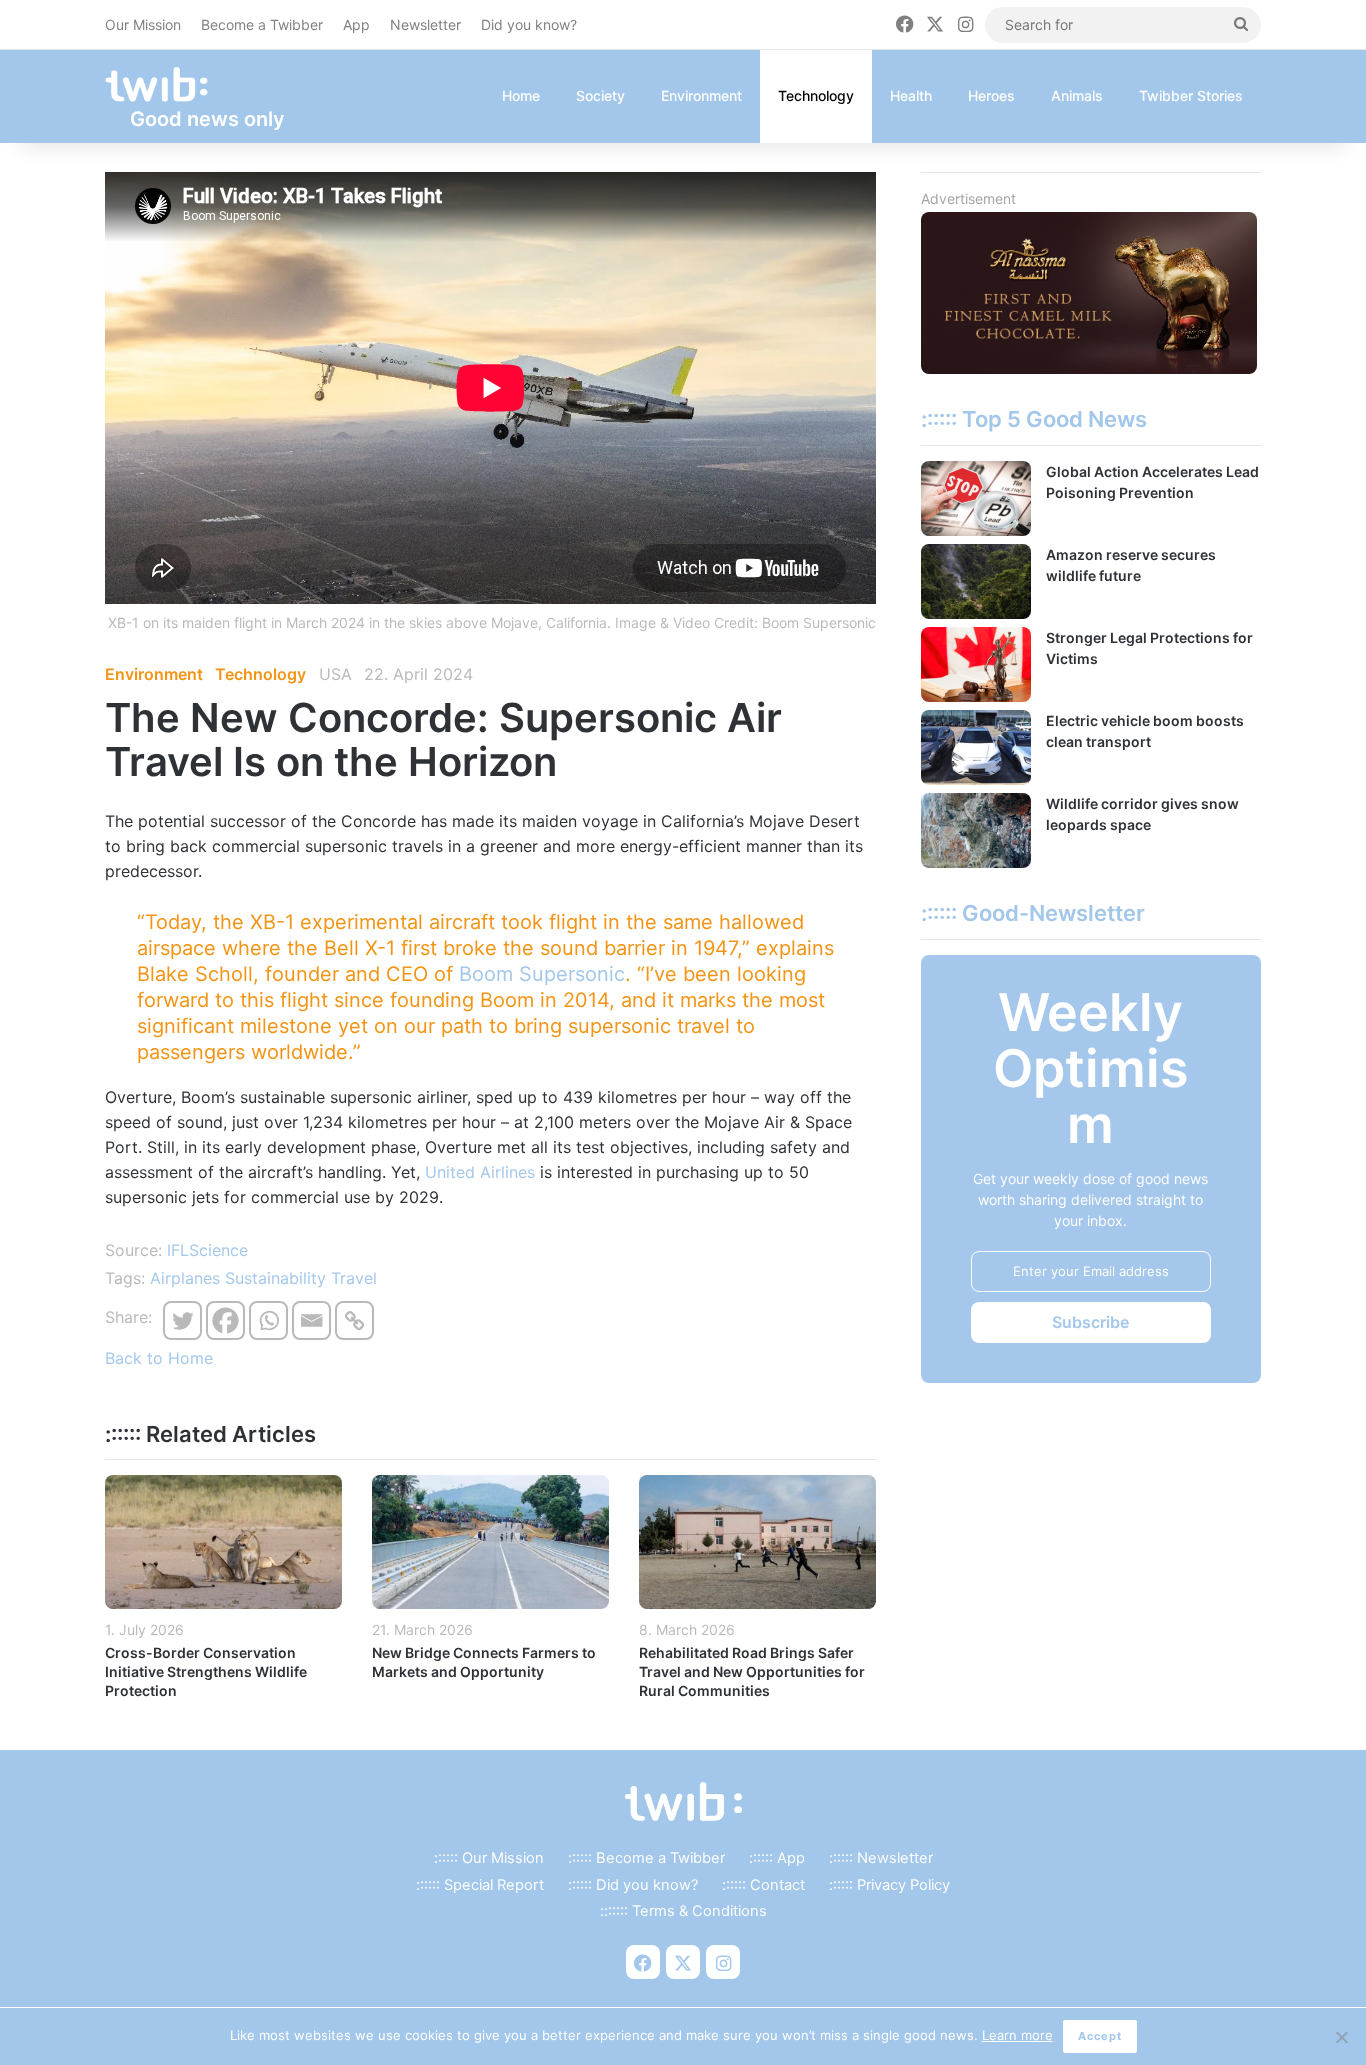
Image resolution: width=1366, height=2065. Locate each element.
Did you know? (529, 24)
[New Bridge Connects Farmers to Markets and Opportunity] (490, 1542)
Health (911, 95)
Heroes (991, 95)
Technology (816, 95)
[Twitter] (182, 1320)
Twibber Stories (1191, 95)
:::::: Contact (763, 1885)
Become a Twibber (262, 24)
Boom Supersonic (542, 974)
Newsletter (425, 24)
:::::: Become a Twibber (646, 1858)
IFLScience (207, 1250)
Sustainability (275, 1278)
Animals (1077, 95)
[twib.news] (165, 85)
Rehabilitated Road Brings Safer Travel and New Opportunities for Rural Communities (752, 1671)
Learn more (1017, 2035)
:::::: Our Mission (489, 1858)
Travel (354, 1278)
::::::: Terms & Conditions (683, 1911)
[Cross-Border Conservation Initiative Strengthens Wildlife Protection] (223, 1542)
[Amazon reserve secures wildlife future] (976, 581)
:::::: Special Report (480, 1885)
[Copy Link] (354, 1320)
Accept (1100, 2036)
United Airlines (480, 1172)
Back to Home (159, 1358)
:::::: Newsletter (881, 1858)
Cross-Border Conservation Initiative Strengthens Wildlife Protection (206, 1671)
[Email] (311, 1320)
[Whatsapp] (268, 1320)
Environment (701, 95)
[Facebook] (225, 1320)
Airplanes (185, 1278)
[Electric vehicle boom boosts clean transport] (976, 747)
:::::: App (777, 1858)
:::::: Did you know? (633, 1885)
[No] (1341, 2037)
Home (521, 95)
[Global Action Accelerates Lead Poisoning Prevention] (976, 498)
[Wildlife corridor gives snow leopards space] (976, 830)
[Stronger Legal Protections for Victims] (976, 664)
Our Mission (143, 24)
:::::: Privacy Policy (889, 1885)
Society (600, 95)
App (356, 24)
